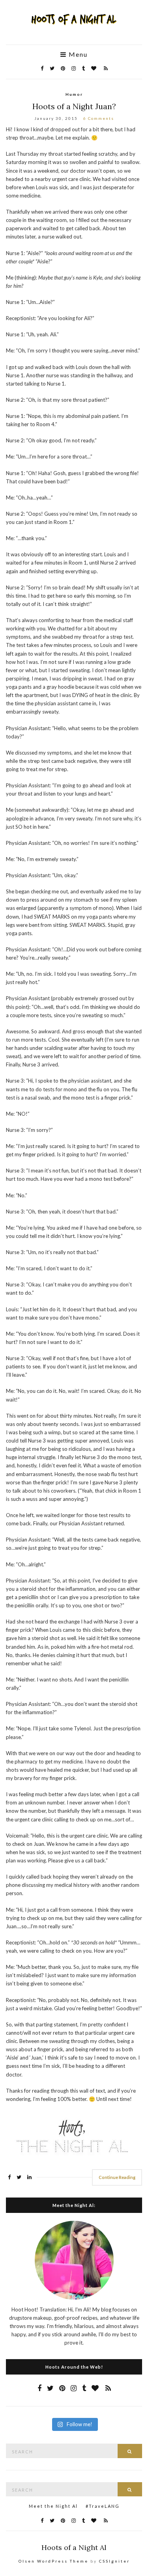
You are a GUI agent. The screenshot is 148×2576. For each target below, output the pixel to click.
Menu (77, 54)
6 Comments (99, 118)
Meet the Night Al (53, 2506)
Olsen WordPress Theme (53, 2561)
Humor (74, 94)
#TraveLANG (103, 2506)
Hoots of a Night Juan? (74, 106)
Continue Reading (117, 2177)
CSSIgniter (114, 2561)
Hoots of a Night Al (74, 2547)
